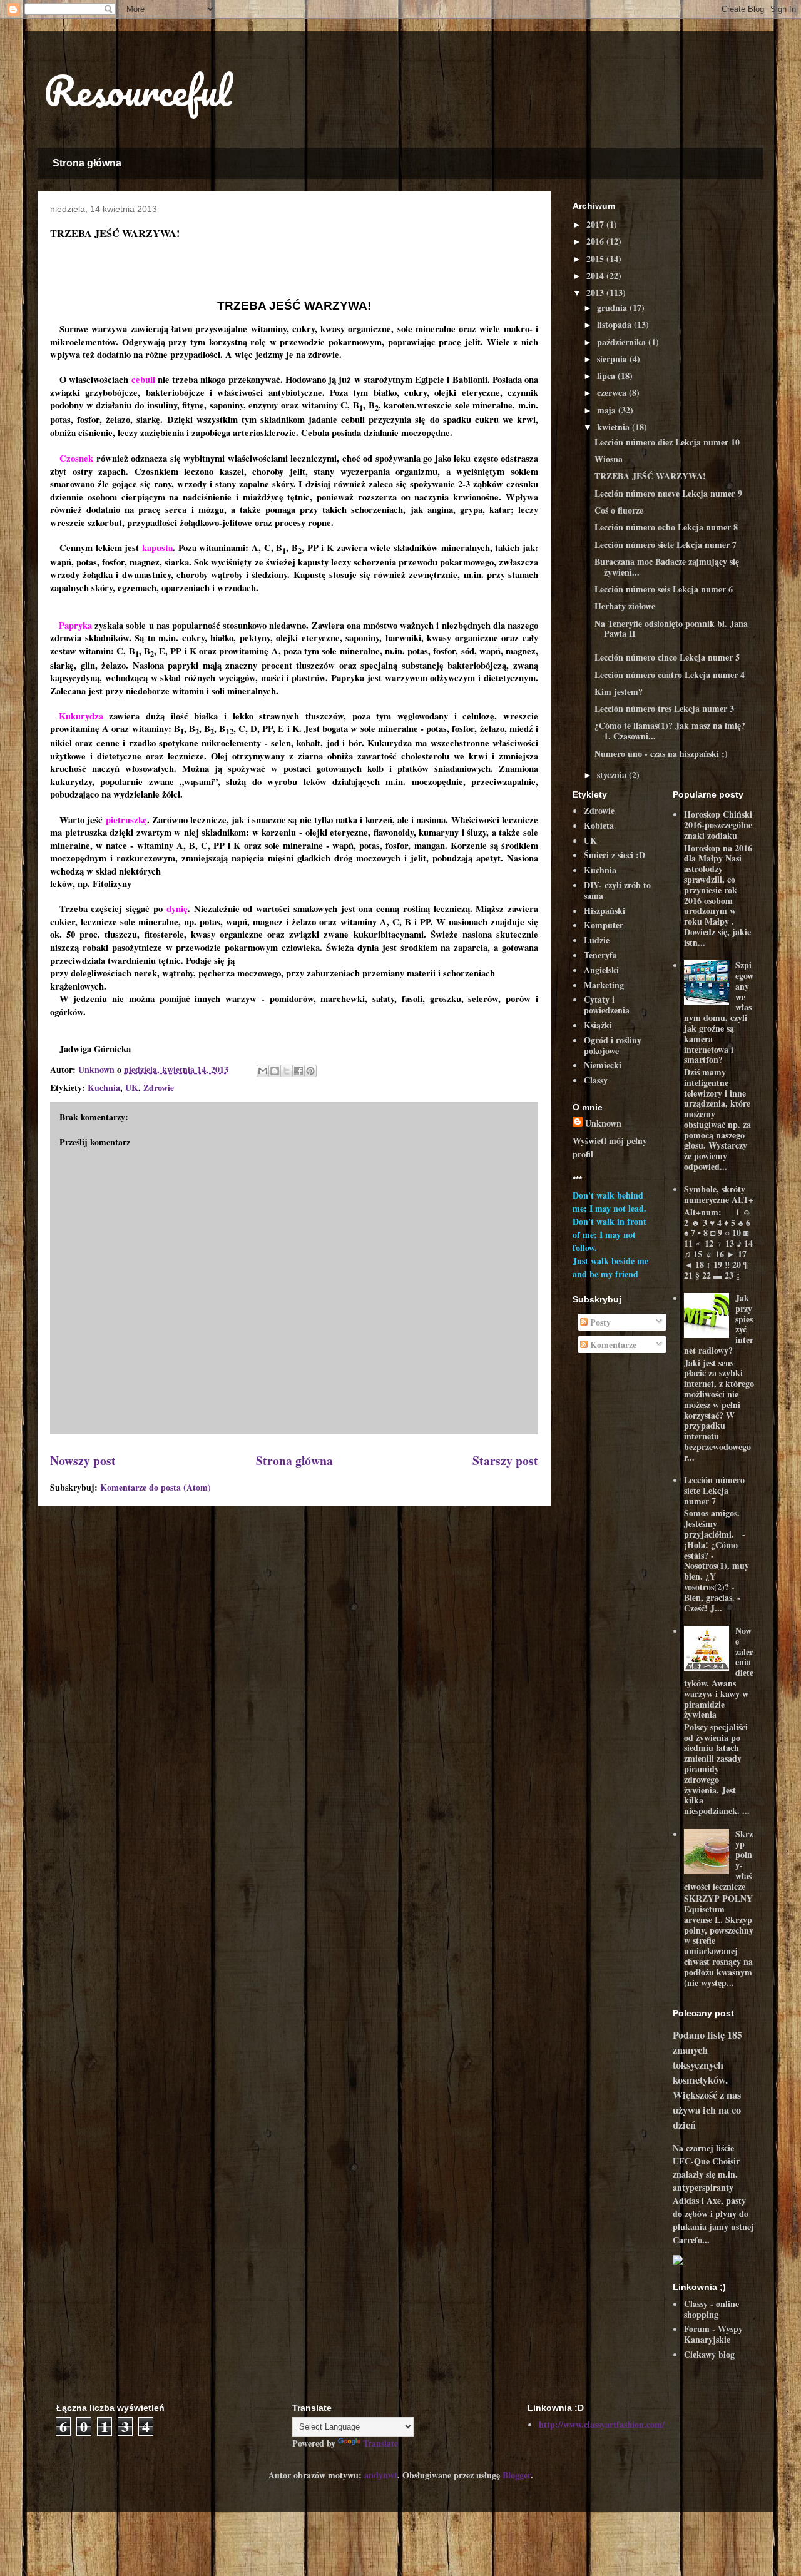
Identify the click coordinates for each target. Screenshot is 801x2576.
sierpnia (613, 359)
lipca (607, 376)
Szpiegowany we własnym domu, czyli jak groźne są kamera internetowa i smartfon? (719, 1012)
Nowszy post (83, 1460)
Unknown (603, 1123)
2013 (596, 292)
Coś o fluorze (619, 510)
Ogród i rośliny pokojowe (613, 1045)
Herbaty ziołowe (625, 606)
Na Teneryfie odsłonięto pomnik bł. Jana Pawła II (671, 629)
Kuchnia (104, 1088)
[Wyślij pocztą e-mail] (263, 1071)
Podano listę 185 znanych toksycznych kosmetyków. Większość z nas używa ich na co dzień (707, 2080)
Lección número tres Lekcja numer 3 (664, 708)
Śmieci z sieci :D (615, 855)
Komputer (604, 925)
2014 (596, 276)
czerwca (613, 393)
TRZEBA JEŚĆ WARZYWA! (650, 476)
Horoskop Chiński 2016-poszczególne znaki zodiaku (718, 825)
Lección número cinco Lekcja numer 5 (667, 657)
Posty (599, 1322)
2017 (596, 224)
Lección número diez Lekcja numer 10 (667, 442)
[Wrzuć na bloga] (275, 1071)
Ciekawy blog (709, 2354)
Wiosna (609, 459)
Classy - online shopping (712, 2309)
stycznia (613, 775)
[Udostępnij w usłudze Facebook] (298, 1071)
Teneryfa (600, 955)
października (623, 342)
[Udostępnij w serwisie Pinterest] (310, 1071)
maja (608, 410)
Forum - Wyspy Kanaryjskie (713, 2334)
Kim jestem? (619, 692)
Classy (596, 1080)
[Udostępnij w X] (287, 1071)
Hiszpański (605, 910)
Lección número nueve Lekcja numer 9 (668, 493)
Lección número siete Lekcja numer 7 (666, 545)
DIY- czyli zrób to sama (617, 890)
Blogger (517, 2475)
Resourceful (137, 90)
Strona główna (87, 163)
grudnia (613, 307)
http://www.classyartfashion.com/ (602, 2424)
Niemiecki (603, 1065)
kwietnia (615, 427)
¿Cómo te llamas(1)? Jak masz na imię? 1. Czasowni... (670, 731)
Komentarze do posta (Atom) (156, 1487)
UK (132, 1088)
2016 (596, 241)
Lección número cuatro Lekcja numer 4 (670, 675)
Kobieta (599, 825)
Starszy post (505, 1460)
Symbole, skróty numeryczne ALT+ (719, 1194)
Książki (598, 1025)
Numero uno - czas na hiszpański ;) (661, 753)
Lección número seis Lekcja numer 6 (664, 589)
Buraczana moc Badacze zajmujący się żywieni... (667, 567)
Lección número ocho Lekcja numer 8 (666, 527)
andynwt (381, 2475)
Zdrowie (159, 1088)
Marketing (604, 985)
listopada (615, 324)
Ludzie (597, 940)
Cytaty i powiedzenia (607, 1005)
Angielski (601, 970)
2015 (596, 259)
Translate (380, 2443)
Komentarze (612, 1345)
